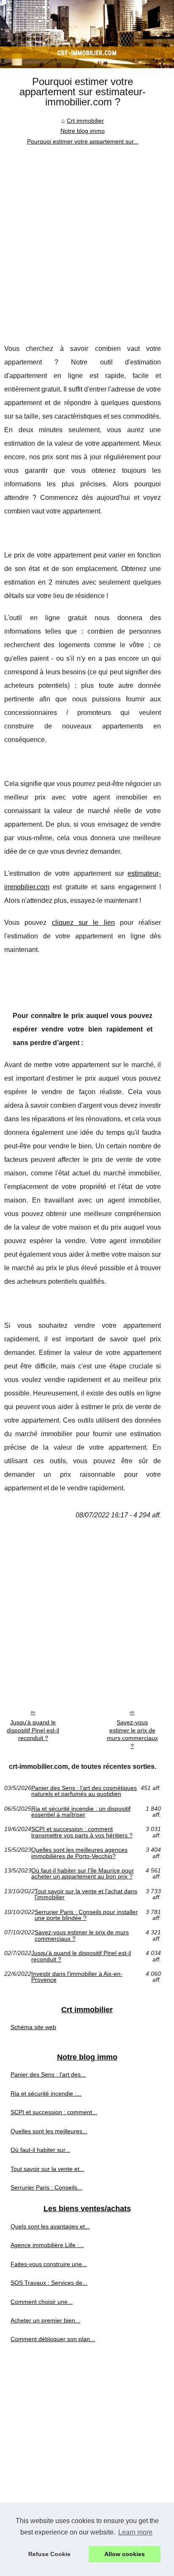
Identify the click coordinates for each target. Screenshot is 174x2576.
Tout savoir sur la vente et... (48, 2169)
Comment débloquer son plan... (53, 2339)
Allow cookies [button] (125, 2554)
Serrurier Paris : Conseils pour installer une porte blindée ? (86, 1915)
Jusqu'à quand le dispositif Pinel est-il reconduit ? (33, 1730)
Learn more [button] (135, 2532)
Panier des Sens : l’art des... (48, 2074)
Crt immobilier (85, 121)
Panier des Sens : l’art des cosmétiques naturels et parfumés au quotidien (84, 1791)
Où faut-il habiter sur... (40, 2150)
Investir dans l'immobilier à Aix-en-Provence (77, 1977)
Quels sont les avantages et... (50, 2226)
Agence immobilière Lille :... (47, 2245)
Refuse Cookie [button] (49, 2554)
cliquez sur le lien (83, 923)
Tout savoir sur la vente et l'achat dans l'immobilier (86, 1894)
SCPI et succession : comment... (54, 2112)
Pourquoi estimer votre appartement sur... (83, 141)
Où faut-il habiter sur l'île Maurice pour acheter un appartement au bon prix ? (83, 1874)
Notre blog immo (83, 131)
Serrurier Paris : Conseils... (46, 2187)
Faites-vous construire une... (49, 2264)
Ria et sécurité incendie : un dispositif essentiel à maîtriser (81, 1812)
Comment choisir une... (42, 2302)
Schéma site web (33, 2027)
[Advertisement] (87, 238)
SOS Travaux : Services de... (49, 2283)
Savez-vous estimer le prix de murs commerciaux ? (132, 1734)
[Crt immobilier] (87, 34)
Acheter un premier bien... (45, 2320)
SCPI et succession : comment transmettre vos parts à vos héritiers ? (82, 1832)
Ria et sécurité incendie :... (46, 2093)
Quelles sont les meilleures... (49, 2131)
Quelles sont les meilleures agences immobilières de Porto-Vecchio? (79, 1853)
